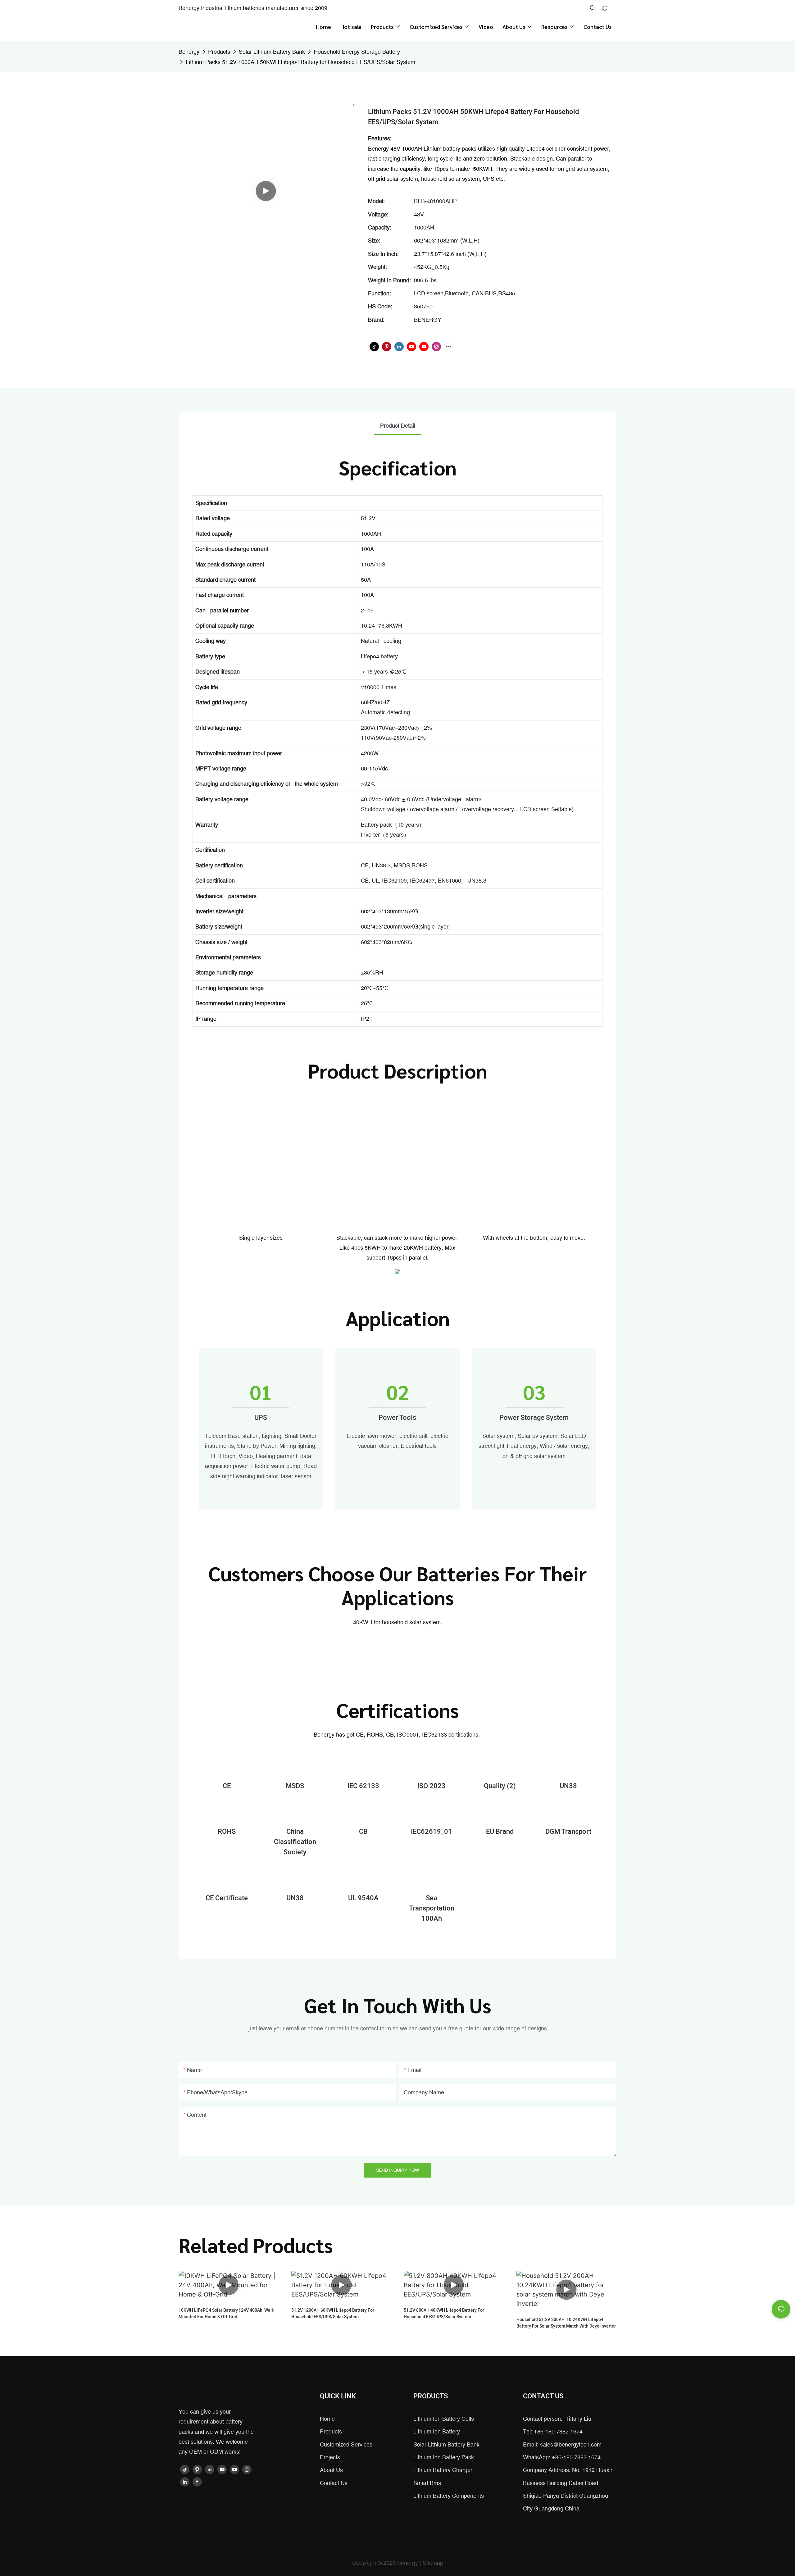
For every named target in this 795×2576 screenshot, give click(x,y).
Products (219, 52)
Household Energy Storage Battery (357, 52)
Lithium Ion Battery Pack (444, 2457)
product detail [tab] (398, 426)
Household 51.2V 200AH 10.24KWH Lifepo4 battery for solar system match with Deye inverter (566, 2323)
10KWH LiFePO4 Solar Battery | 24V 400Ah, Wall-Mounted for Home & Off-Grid (227, 2314)
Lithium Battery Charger (443, 2470)
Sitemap (433, 2563)
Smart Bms (427, 2483)
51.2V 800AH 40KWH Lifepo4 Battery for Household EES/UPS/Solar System (444, 2314)
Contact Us (334, 2483)
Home (327, 2419)
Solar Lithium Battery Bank (272, 52)
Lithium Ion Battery (437, 2431)
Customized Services (346, 2444)
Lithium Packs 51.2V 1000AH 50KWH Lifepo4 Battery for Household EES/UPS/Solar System (300, 62)
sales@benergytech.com (571, 2444)
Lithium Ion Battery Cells (444, 2419)
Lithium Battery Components (449, 2496)
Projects (330, 2457)
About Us (331, 2470)
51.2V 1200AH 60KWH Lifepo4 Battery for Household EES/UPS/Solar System (333, 2314)
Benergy (189, 52)
